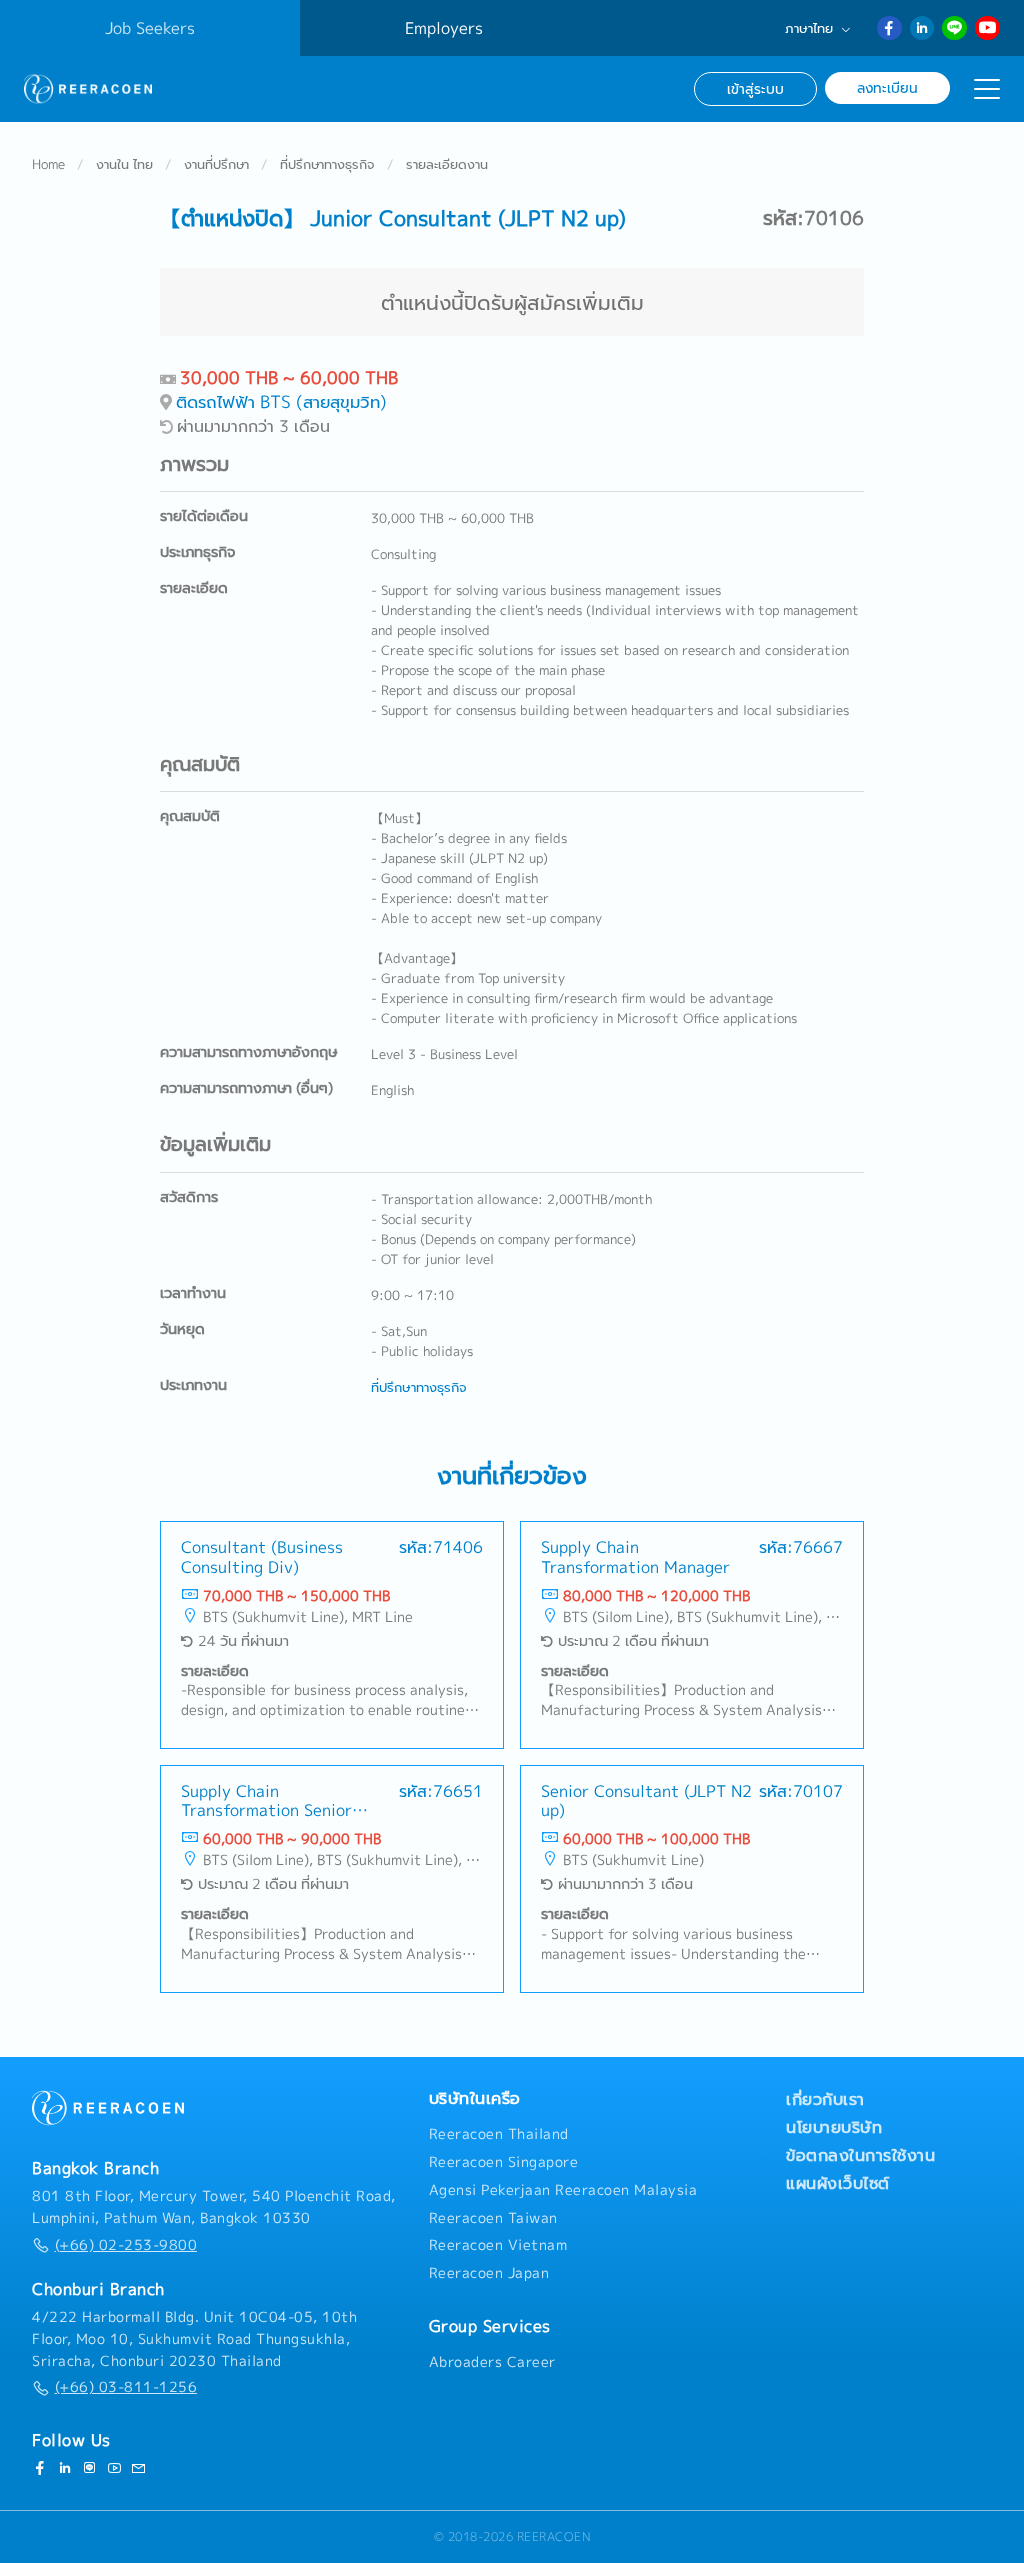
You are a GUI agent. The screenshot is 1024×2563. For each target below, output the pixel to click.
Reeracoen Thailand (499, 2134)
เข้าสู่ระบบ (755, 88)
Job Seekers (150, 28)
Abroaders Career (492, 2362)
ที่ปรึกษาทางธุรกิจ (327, 164)
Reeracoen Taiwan (493, 2218)
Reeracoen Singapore (504, 2162)
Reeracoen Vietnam (498, 2245)
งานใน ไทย (124, 164)
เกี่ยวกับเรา (825, 2099)
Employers (444, 28)
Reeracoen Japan (489, 2273)
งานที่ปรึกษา (216, 164)
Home (48, 164)
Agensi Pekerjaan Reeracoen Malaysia (563, 2190)
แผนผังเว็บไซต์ (838, 2183)
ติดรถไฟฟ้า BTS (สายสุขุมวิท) (281, 401)
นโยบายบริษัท (834, 2127)
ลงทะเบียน (887, 87)
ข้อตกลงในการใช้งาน (860, 2155)
